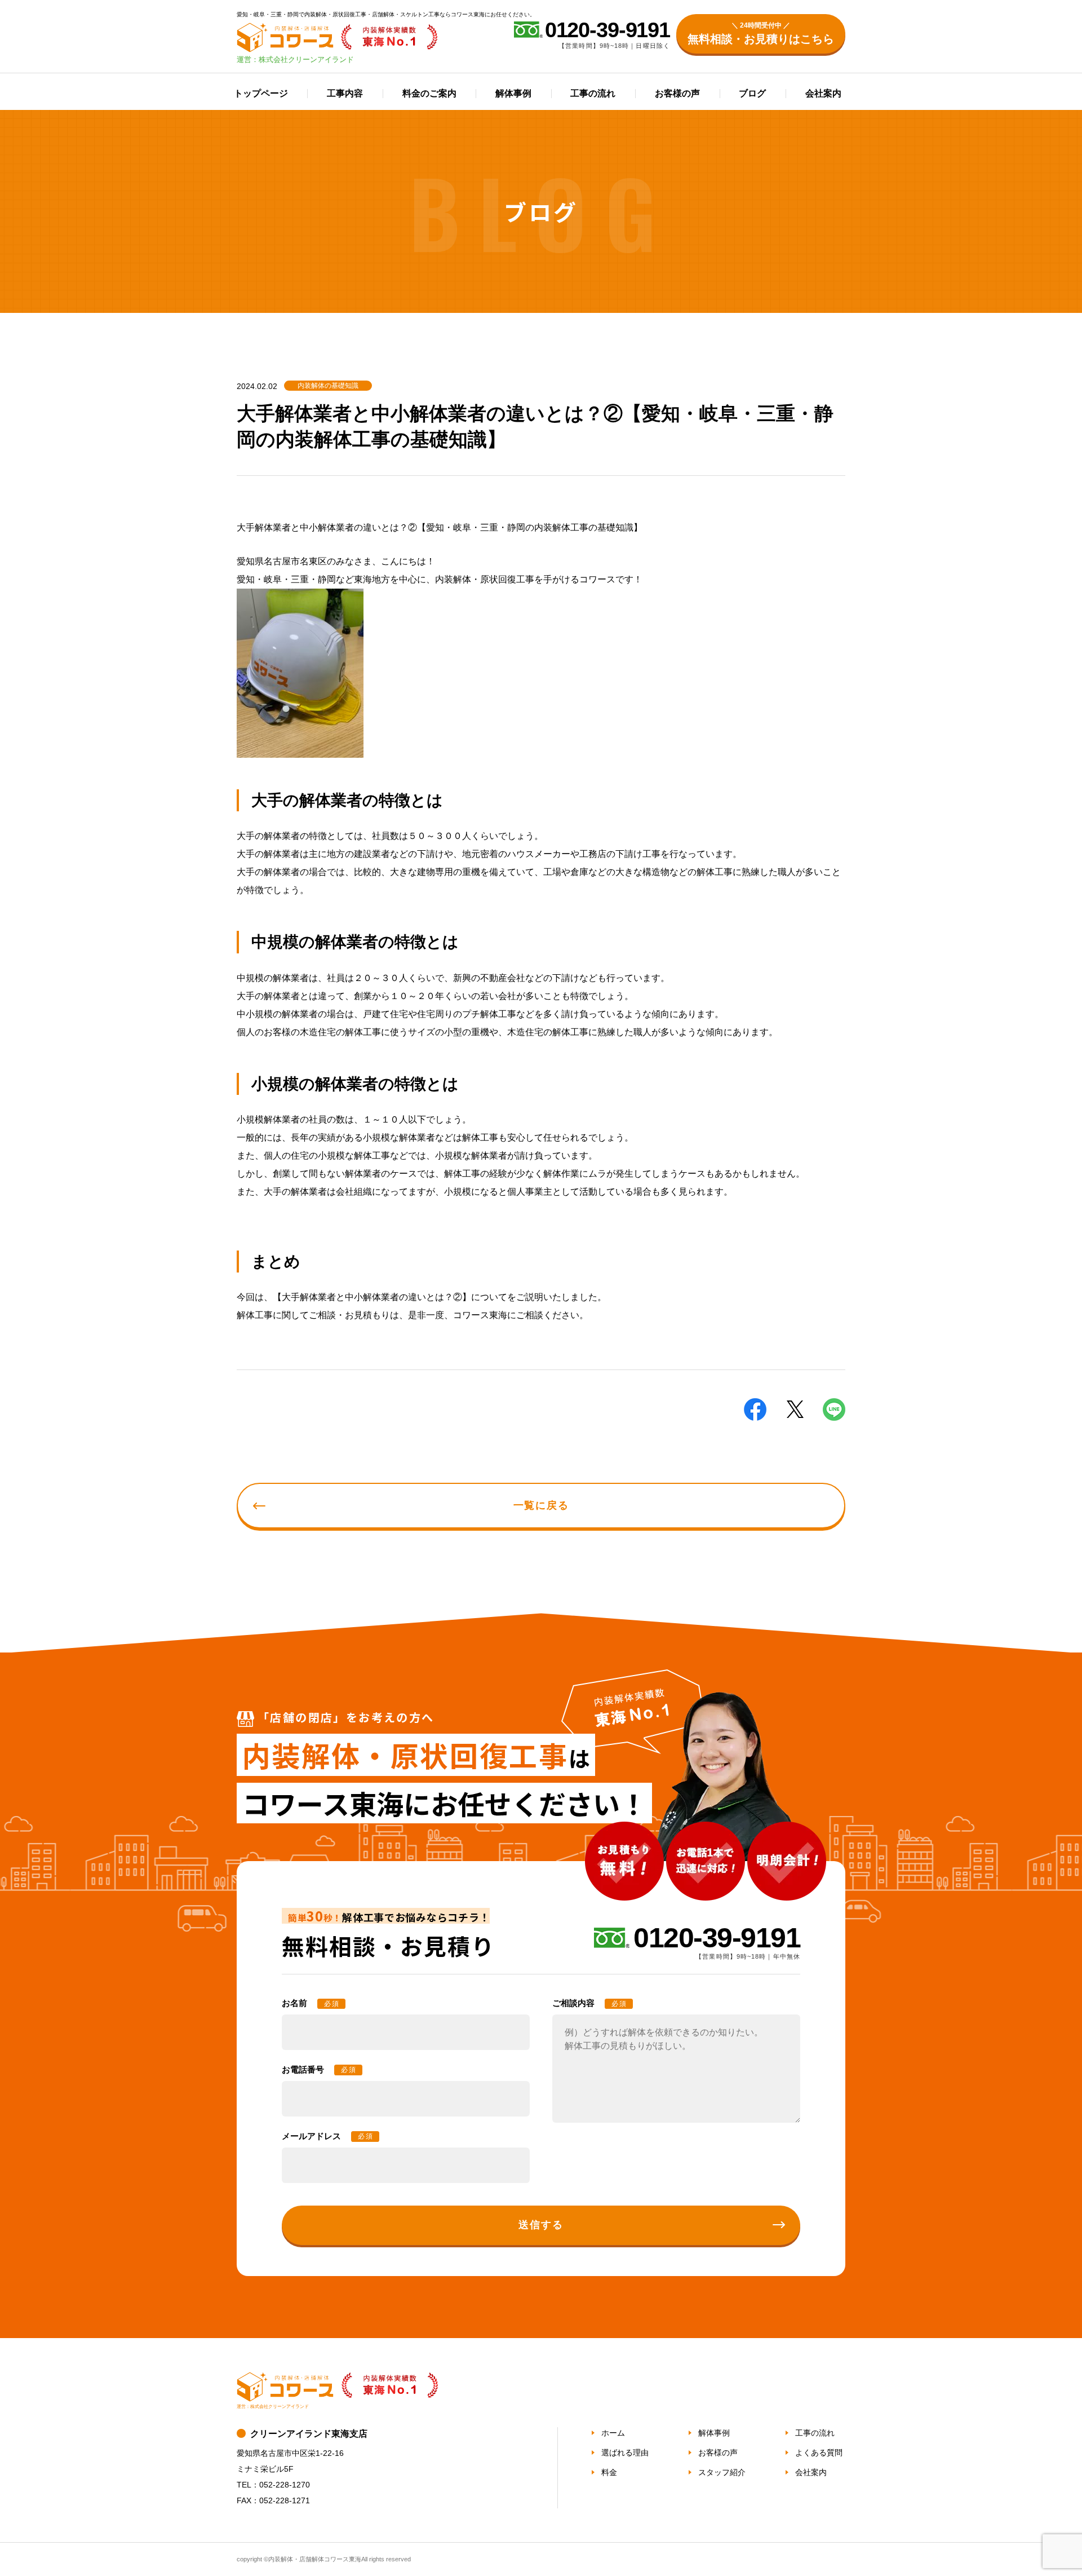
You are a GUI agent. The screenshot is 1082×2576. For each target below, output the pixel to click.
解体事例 (513, 93)
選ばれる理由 (625, 2453)
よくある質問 (819, 2453)
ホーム (613, 2433)
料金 (609, 2472)
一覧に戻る (541, 1505)
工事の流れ (593, 93)
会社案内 (823, 93)
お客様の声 (677, 93)
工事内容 (345, 93)
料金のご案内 (429, 93)
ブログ (752, 93)
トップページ (261, 93)
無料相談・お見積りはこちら (761, 33)
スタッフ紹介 (722, 2472)
